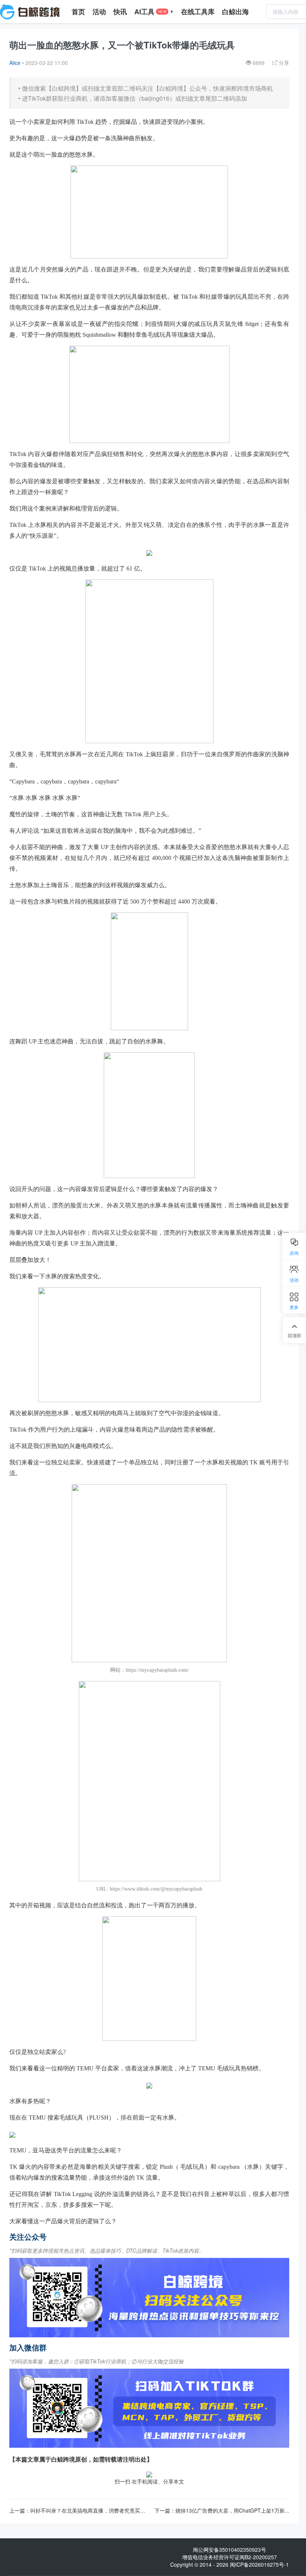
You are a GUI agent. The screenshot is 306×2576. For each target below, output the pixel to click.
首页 (78, 12)
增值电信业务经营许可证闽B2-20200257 (229, 2557)
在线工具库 (198, 12)
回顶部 (294, 1335)
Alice (15, 63)
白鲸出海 (235, 12)
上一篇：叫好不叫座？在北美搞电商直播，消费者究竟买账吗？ (82, 2510)
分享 (283, 63)
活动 (99, 12)
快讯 (120, 12)
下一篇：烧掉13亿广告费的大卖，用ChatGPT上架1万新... (222, 2510)
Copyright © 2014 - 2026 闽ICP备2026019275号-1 (229, 2564)
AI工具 (154, 12)
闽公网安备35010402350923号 (229, 2550)
